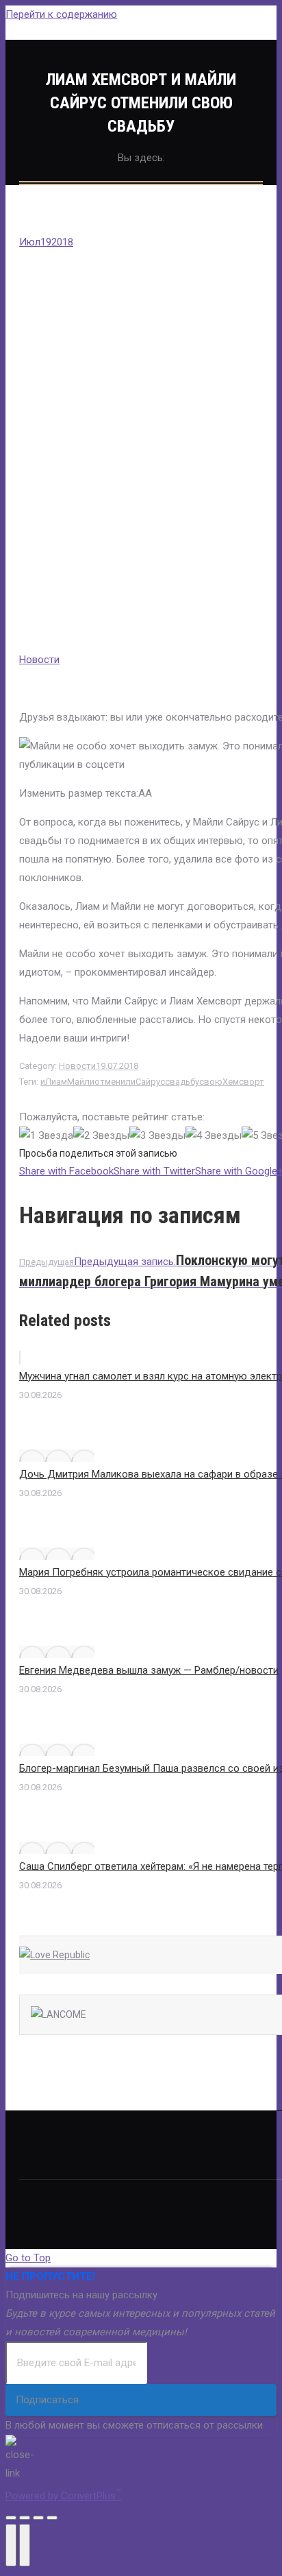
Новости (39, 660)
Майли (81, 1082)
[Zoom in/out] (52, 2518)
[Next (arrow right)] (25, 2545)
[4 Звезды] (214, 1136)
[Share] (25, 2518)
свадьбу (182, 1082)
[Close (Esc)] (11, 2518)
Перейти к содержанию (61, 14)
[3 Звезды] (157, 1136)
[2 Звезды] (101, 1136)
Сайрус (150, 1082)
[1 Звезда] (46, 1136)
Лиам (56, 1082)
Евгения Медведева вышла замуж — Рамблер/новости (149, 1670)
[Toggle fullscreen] (38, 2518)
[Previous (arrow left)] (11, 2545)
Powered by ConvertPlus (63, 2496)
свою (211, 1082)
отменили (115, 1082)
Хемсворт (243, 1082)
